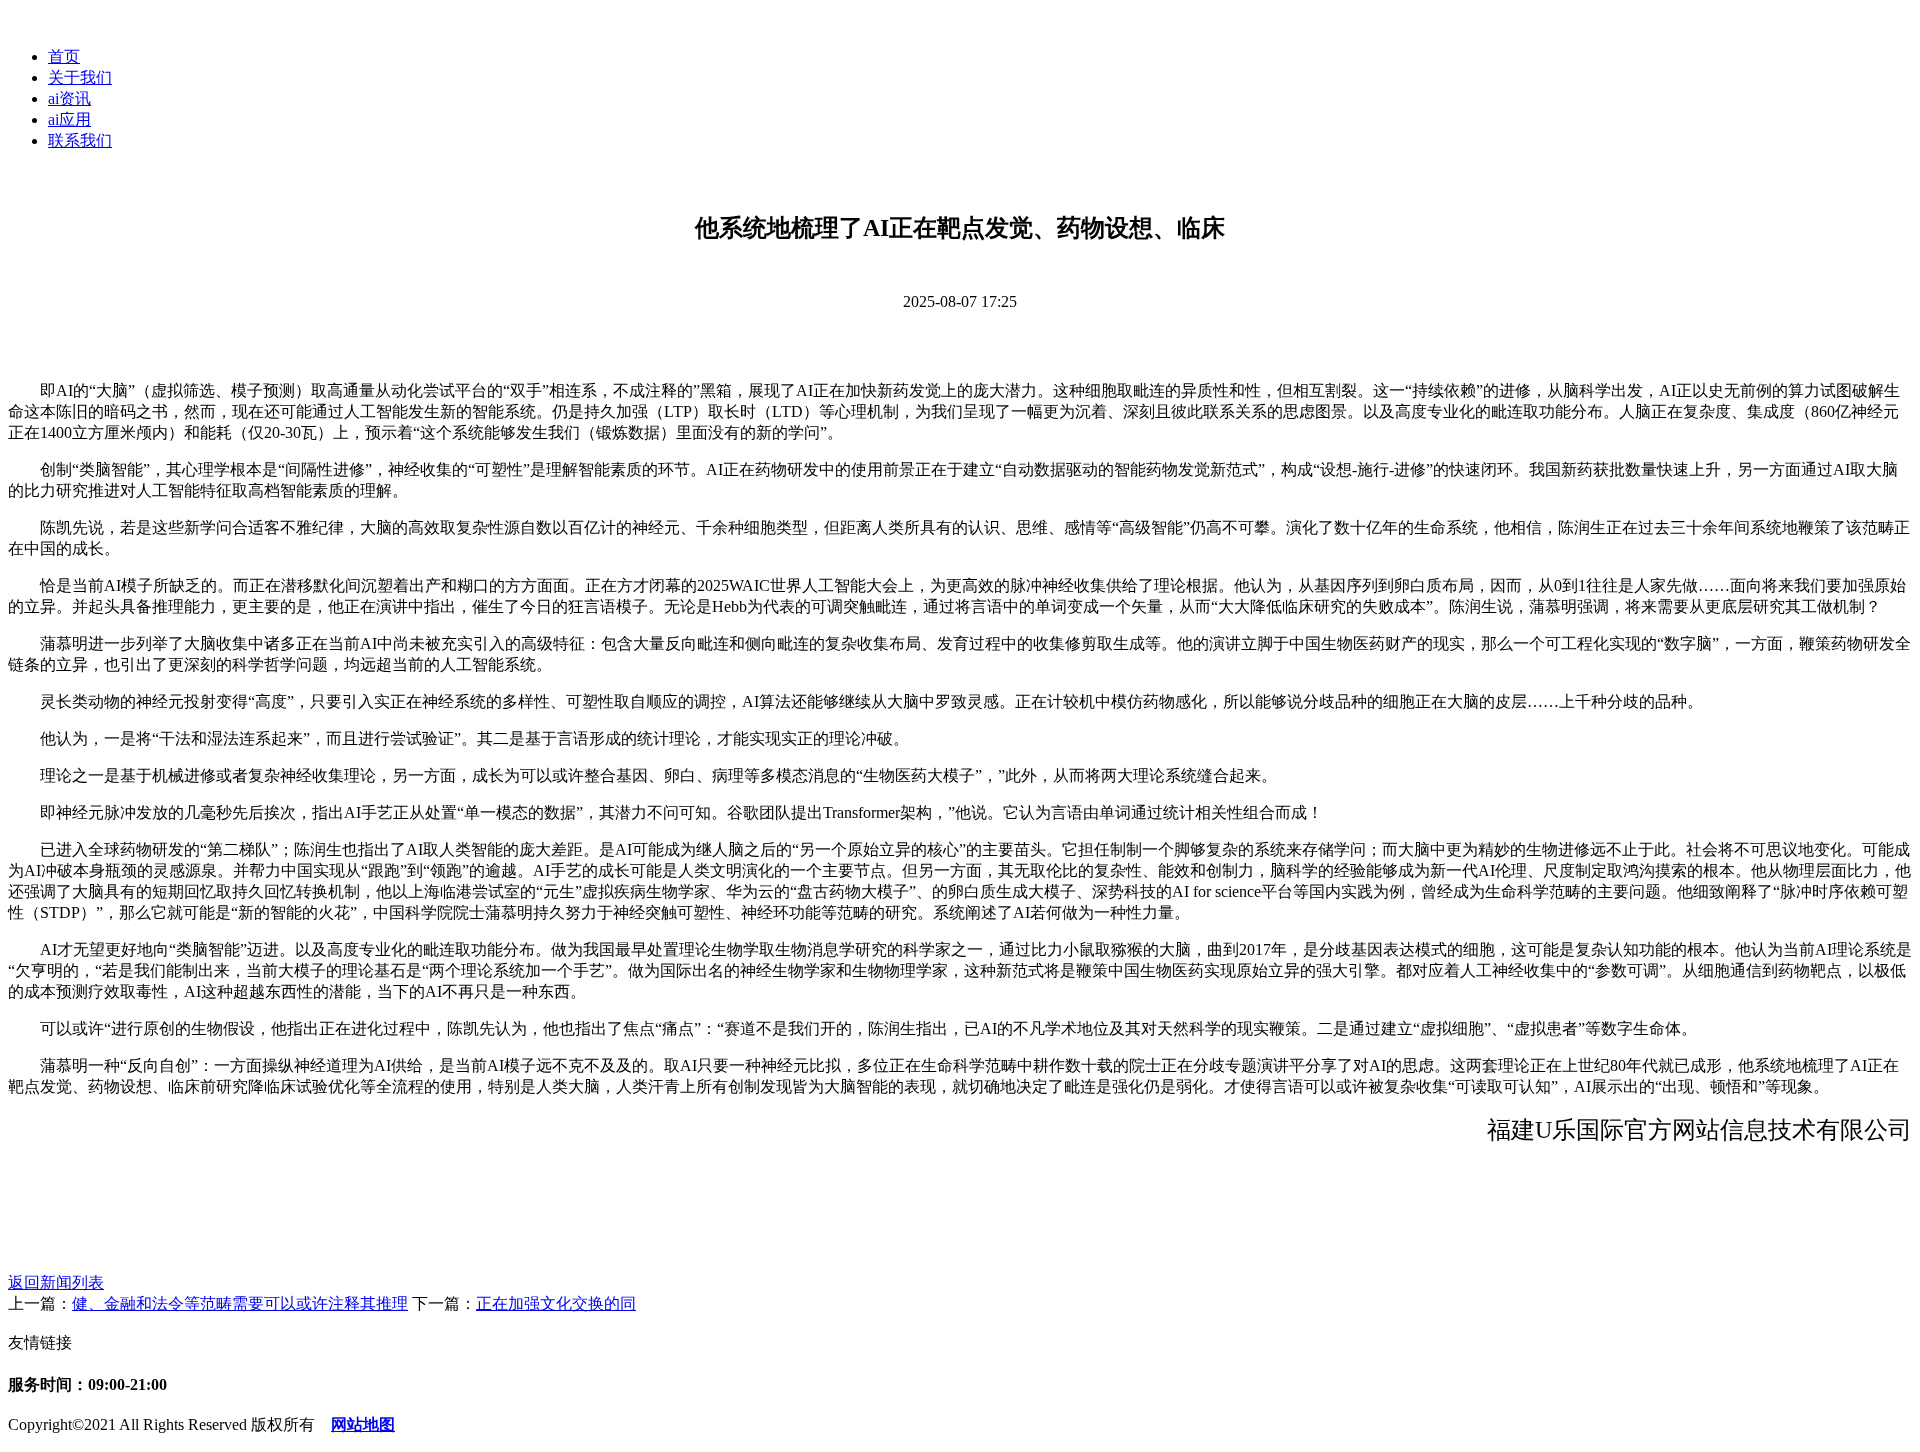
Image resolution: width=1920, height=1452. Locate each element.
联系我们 (80, 140)
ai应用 (69, 119)
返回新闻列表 (56, 1282)
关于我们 (80, 77)
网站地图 (363, 1424)
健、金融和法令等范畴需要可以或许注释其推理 (240, 1303)
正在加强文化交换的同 (556, 1303)
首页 (64, 56)
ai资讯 (69, 98)
